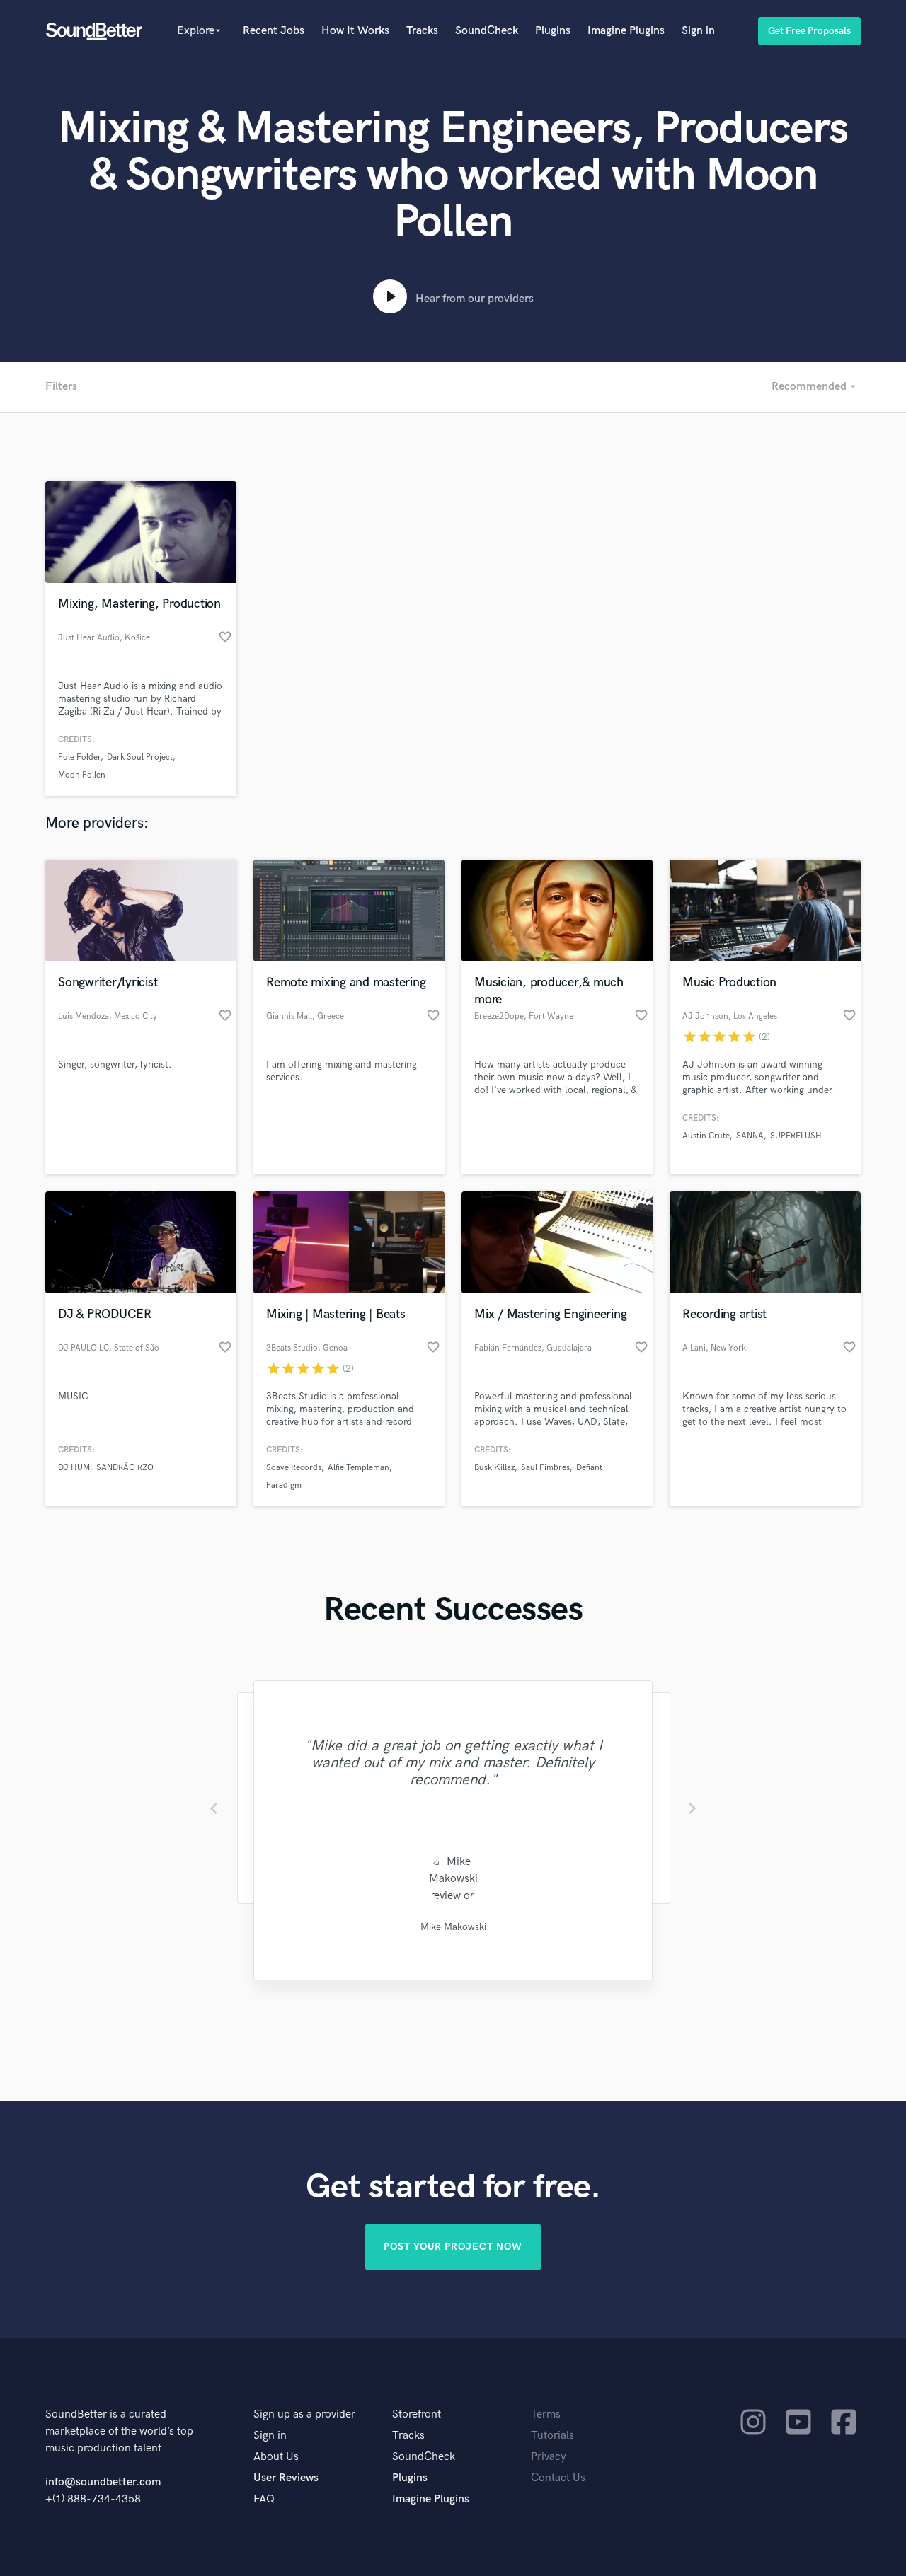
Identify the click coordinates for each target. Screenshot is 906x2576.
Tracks (422, 31)
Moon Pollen (82, 775)
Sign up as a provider (304, 2414)
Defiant (589, 1468)
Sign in (698, 31)
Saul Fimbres (545, 1468)
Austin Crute (706, 1136)
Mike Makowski (453, 1927)
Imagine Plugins (626, 31)
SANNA (750, 1136)
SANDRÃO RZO (125, 1468)
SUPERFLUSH (796, 1136)
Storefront (417, 2414)
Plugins (553, 31)
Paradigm (284, 1485)
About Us (276, 2457)
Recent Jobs (274, 31)
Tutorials (552, 2436)
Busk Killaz (494, 1468)
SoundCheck (487, 31)
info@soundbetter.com (103, 2482)
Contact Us (558, 2478)
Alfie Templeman (359, 1468)
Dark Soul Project (140, 757)
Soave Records (294, 1468)
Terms (546, 2414)
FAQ (264, 2499)
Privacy (549, 2457)
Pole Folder (79, 757)
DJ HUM (74, 1468)
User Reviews (286, 2478)
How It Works (355, 31)
